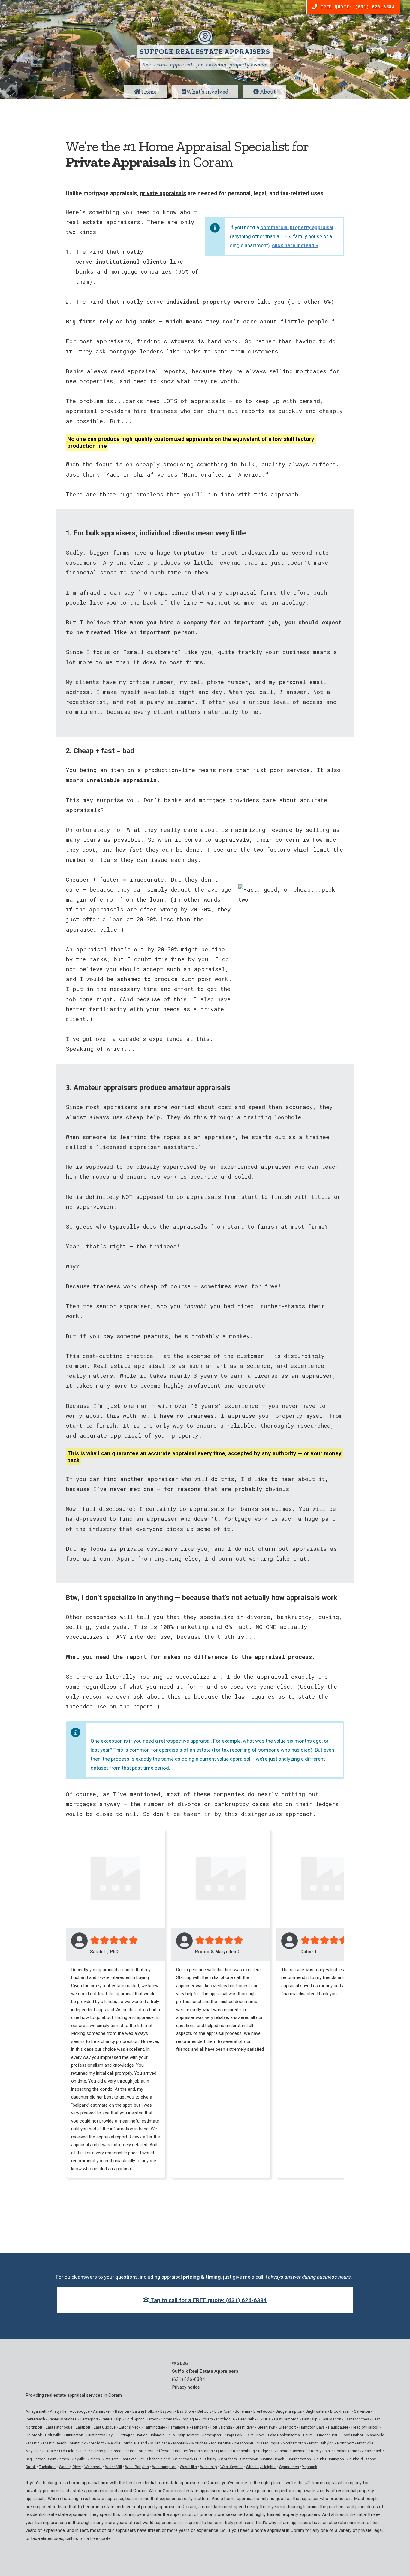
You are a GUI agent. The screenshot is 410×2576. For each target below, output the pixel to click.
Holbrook (34, 2435)
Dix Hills (264, 2419)
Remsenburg (244, 2451)
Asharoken (102, 2411)
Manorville (375, 2435)
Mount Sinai (221, 2443)
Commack (170, 2419)
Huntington (74, 2435)
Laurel (308, 2435)
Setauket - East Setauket (124, 2459)
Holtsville (53, 2435)
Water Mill (113, 2467)
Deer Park (246, 2419)
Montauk (181, 2443)
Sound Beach (273, 2459)
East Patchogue (59, 2427)
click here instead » (295, 245)
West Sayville (231, 2467)
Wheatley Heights (261, 2467)
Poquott (137, 2451)
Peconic (120, 2451)
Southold (355, 2459)
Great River (245, 2427)
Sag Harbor (35, 2459)
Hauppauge (338, 2427)
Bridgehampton (289, 2411)
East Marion (331, 2419)
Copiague (190, 2419)
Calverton (362, 2411)
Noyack (32, 2451)
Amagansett (36, 2411)
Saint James (59, 2459)
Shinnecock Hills (188, 2459)
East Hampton (286, 2419)
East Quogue (105, 2427)
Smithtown (249, 2459)
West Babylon (137, 2467)
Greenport (287, 2427)
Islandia (158, 2435)
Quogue (223, 2451)
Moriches (200, 2443)
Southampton (299, 2459)
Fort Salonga (221, 2427)
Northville (365, 2443)
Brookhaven (340, 2411)
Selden (94, 2459)
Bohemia (242, 2411)
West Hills (188, 2467)
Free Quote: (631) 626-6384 (356, 7)
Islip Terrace (189, 2435)
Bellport (204, 2411)
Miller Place (160, 2443)
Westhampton (164, 2467)
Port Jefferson (159, 2451)
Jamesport (212, 2435)
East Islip (310, 2419)
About (267, 92)
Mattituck (78, 2443)
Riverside (300, 2451)
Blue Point (223, 2411)
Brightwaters (316, 2411)
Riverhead (280, 2451)
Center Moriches (62, 2419)
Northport (345, 2443)
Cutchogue (225, 2419)
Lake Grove (255, 2435)
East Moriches (357, 2419)
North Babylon (321, 2443)
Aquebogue (80, 2411)
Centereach (35, 2419)
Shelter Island (159, 2459)
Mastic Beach (55, 2443)
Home (149, 92)
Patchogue (100, 2451)
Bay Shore (186, 2411)
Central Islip (112, 2419)
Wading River (70, 2467)
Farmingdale (154, 2427)
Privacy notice (186, 2387)
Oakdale (49, 2451)
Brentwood (263, 2411)
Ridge (263, 2451)
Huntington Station (132, 2435)
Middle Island (135, 2443)
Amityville (58, 2411)
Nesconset (244, 2443)
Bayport (167, 2411)
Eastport (83, 2427)
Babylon (122, 2411)
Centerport (89, 2419)
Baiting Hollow (145, 2411)
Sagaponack (371, 2451)
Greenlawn (266, 2427)
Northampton (294, 2443)
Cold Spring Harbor (141, 2419)
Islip (171, 2435)
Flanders (200, 2427)
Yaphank (310, 2467)
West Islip (209, 2467)
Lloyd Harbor (352, 2435)
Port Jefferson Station (194, 2451)
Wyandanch (289, 2467)
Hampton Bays (312, 2427)
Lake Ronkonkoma (284, 2435)
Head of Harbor (365, 2427)
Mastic (34, 2443)
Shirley (211, 2459)
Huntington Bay (99, 2435)
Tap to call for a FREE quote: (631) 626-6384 (208, 2300)
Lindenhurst (327, 2435)
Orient (83, 2451)
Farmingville (179, 2427)
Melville (114, 2443)
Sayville (79, 2459)
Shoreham (228, 2459)
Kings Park (233, 2435)
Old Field (67, 2451)
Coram (207, 2419)
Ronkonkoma (346, 2451)
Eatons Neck (130, 2427)
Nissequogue (268, 2443)
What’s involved (207, 92)
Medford (96, 2443)
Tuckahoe (47, 2467)
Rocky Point (321, 2451)
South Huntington (329, 2459)
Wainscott (93, 2467)
